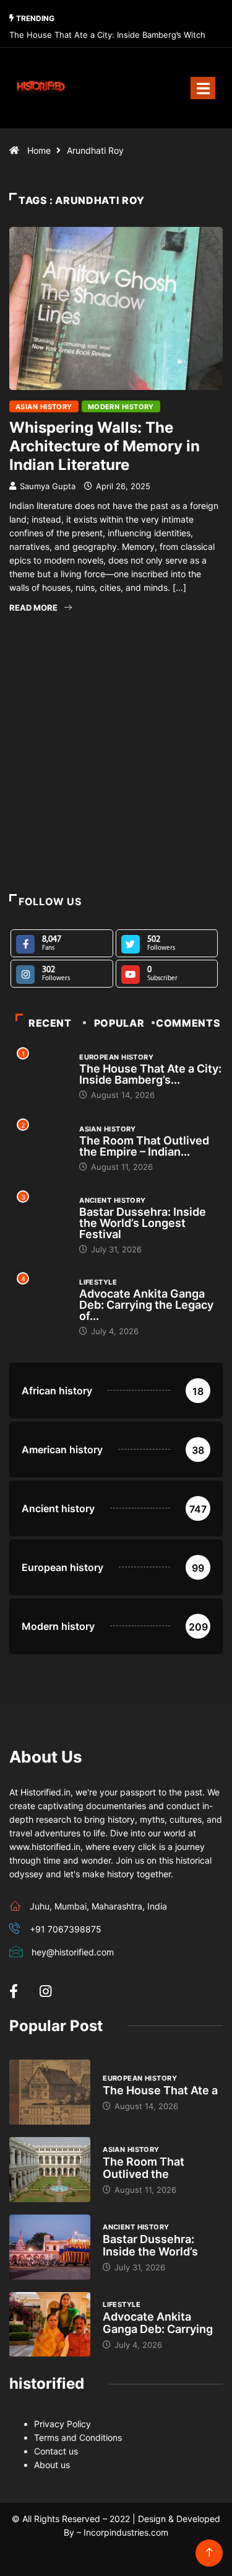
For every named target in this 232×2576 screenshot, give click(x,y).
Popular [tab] (119, 1023)
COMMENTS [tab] (188, 1023)
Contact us (56, 2451)
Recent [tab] (50, 1023)
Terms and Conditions (78, 2437)
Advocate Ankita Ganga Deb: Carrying (158, 2323)
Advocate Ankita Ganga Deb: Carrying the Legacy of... (146, 1305)
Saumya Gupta (48, 486)
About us (52, 2465)
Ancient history (113, 1200)
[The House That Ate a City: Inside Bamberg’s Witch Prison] (50, 2092)
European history (116, 1057)
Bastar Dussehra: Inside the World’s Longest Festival (143, 1223)
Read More (33, 608)
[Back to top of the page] (209, 2553)
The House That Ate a (160, 2090)
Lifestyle (98, 1282)
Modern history (121, 407)
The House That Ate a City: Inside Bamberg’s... (150, 1074)
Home (39, 150)
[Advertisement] (116, 780)
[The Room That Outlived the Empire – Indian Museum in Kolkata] (50, 2170)
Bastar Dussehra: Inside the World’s (150, 2245)
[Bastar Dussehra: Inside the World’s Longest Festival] (50, 2247)
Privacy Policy (62, 2424)
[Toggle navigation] (203, 88)
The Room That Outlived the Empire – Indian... (144, 1146)
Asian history (44, 407)
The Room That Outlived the (144, 2168)
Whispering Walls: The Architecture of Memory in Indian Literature (105, 446)
